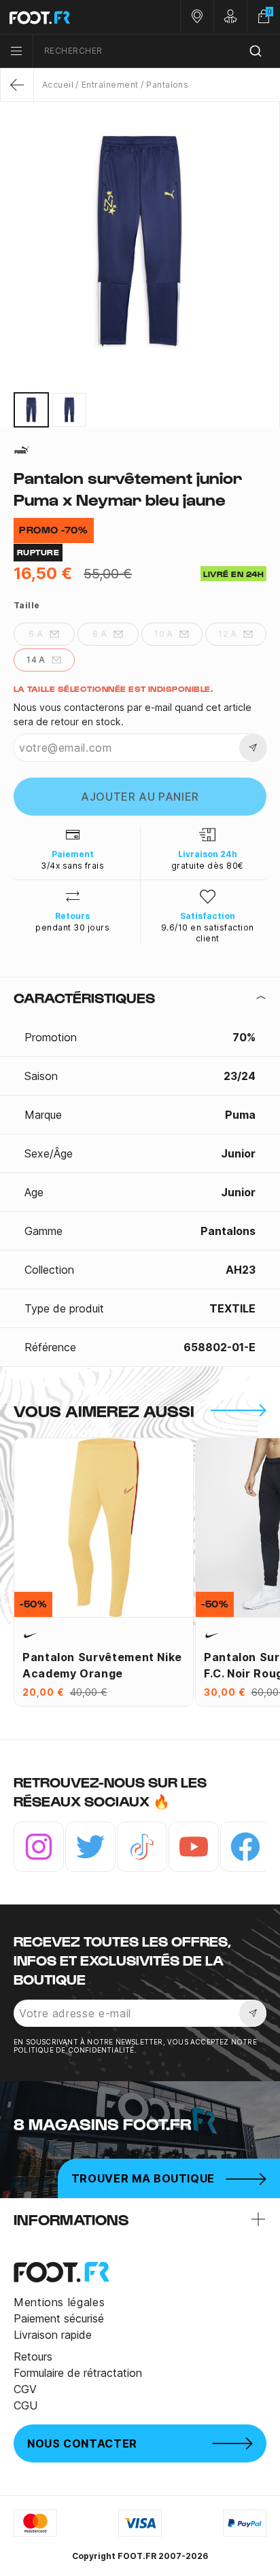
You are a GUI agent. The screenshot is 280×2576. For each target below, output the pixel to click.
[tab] (140, 998)
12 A (228, 634)
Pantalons (167, 85)
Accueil (58, 85)
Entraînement (110, 85)
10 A (164, 634)
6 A (36, 634)
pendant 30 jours (72, 927)
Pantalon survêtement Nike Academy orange (102, 1665)
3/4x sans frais (72, 866)
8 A (100, 634)
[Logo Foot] (70, 17)
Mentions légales (59, 2302)
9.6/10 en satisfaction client (208, 933)
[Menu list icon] (16, 51)
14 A (36, 660)
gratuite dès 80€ (208, 866)
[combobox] (157, 51)
